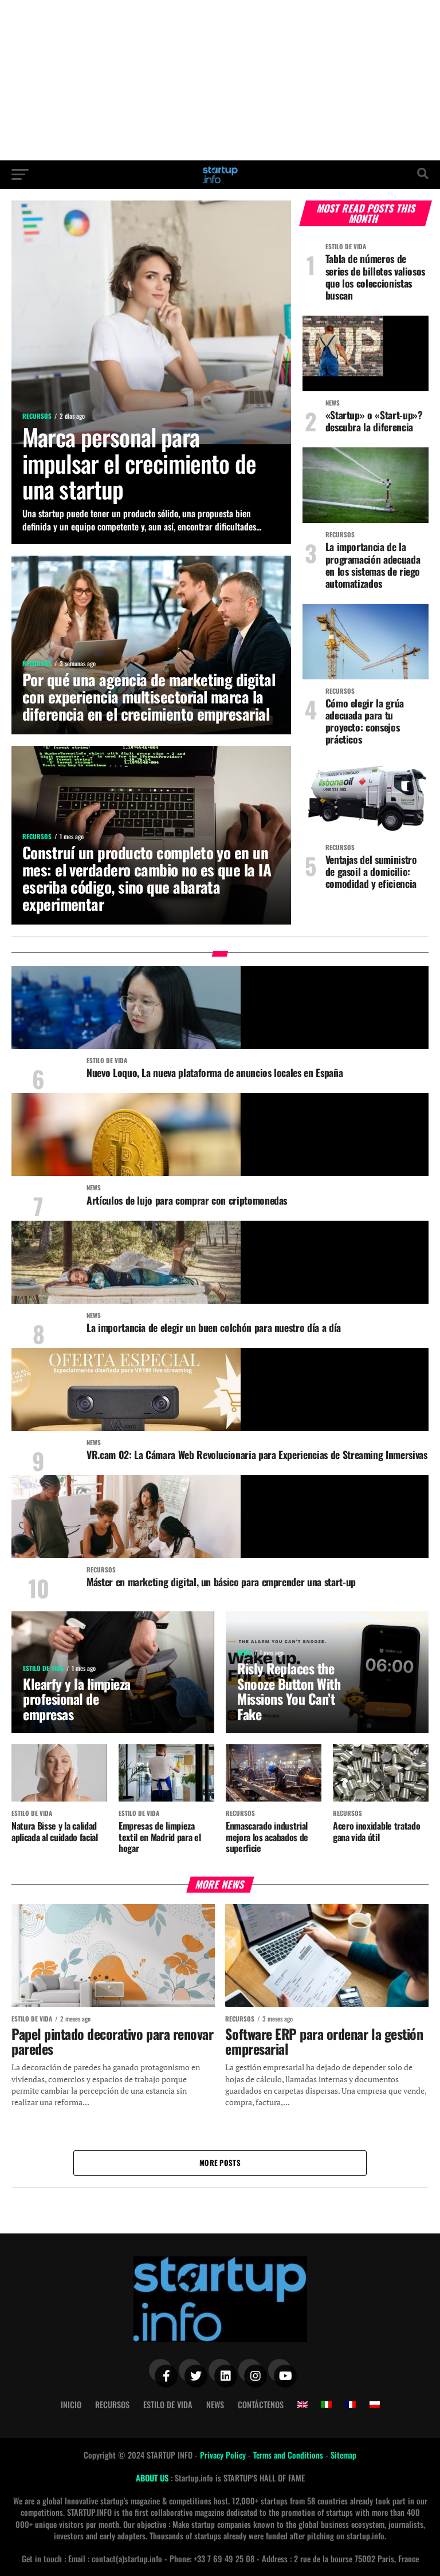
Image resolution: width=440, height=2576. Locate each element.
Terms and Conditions (289, 2455)
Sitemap (343, 2455)
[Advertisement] (220, 80)
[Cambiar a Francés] (351, 2405)
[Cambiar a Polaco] (375, 2405)
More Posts (220, 2163)
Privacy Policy (224, 2455)
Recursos (112, 2404)
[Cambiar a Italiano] (327, 2405)
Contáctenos (261, 2404)
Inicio (71, 2404)
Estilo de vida (168, 2404)
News (215, 2404)
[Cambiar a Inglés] (302, 2405)
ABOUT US (153, 2478)
